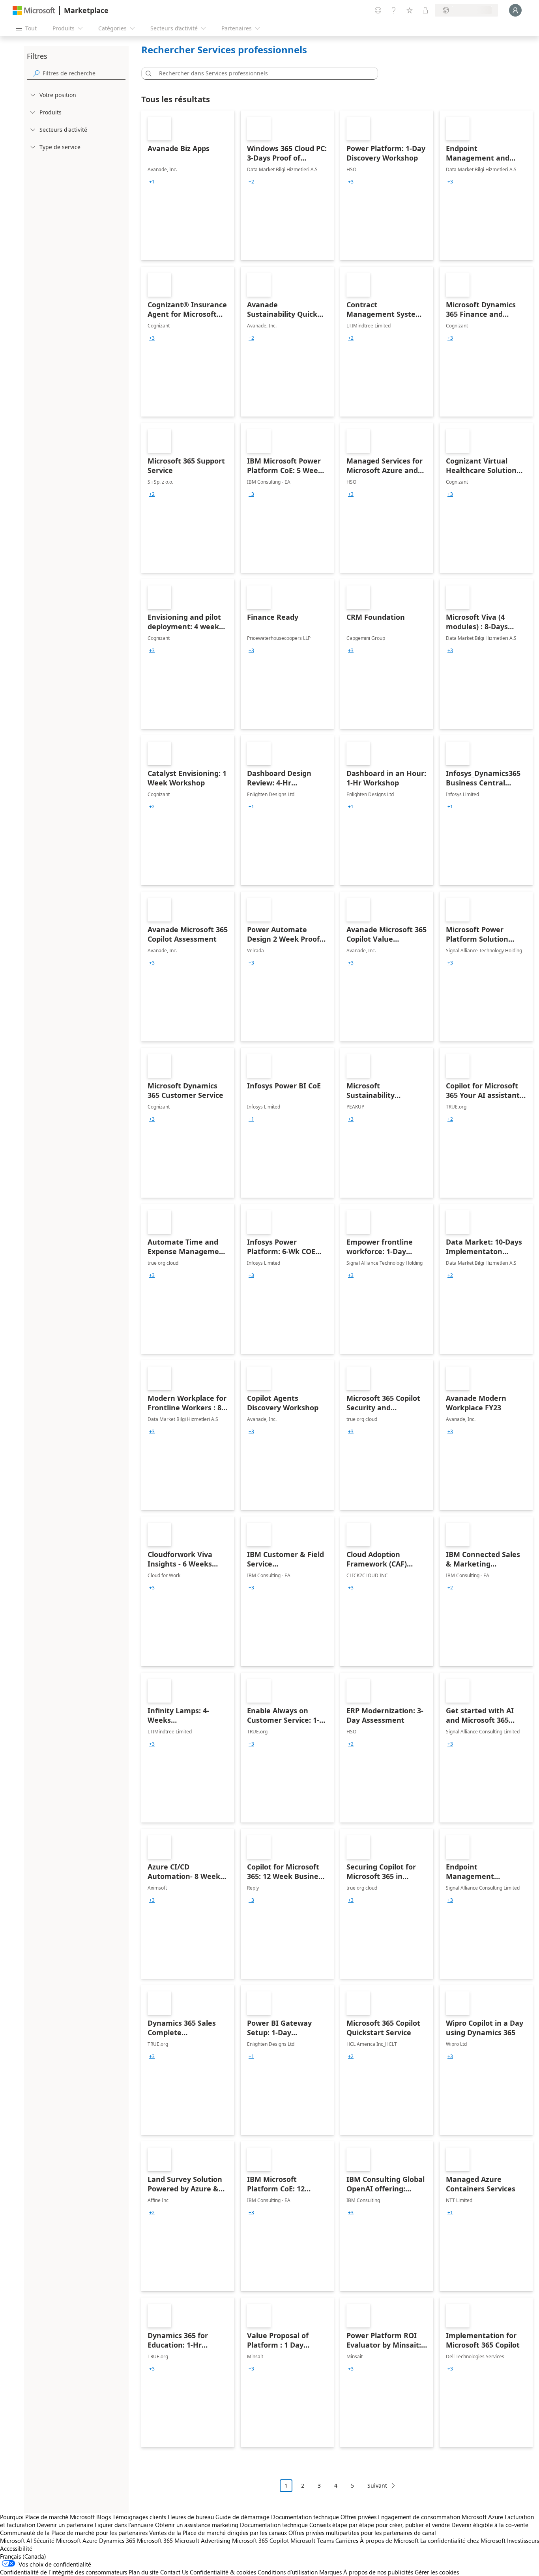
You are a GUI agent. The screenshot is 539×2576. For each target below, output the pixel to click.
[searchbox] (84, 73)
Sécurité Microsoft (57, 2540)
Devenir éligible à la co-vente (490, 2525)
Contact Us (174, 2572)
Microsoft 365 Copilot (260, 2540)
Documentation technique (305, 2517)
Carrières (347, 2540)
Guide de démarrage (242, 2517)
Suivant (377, 2485)
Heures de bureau (191, 2517)
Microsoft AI (16, 2540)
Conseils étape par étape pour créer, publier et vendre (380, 2525)
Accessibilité (16, 2548)
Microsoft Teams (312, 2540)
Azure (90, 2540)
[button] (147, 73)
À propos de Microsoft (389, 2540)
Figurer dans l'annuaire (124, 2525)
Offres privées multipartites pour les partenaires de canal (362, 2533)
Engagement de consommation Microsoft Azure (441, 2517)
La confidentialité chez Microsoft (463, 2540)
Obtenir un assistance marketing (197, 2525)
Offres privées (358, 2517)
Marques (330, 2572)
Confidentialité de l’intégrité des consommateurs (64, 2572)
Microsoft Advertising (202, 2540)
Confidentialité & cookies (223, 2572)
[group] (152, 182)
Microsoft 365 (155, 2540)
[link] (188, 185)
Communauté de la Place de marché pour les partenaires (74, 2533)
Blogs (104, 2517)
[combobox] (262, 73)
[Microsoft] (34, 10)
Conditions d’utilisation (288, 2572)
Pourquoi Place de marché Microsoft (47, 2517)
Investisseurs (523, 2540)
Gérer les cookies (437, 2572)
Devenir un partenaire (65, 2525)
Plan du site (144, 2572)
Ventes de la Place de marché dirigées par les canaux (218, 2533)
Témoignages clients (139, 2517)
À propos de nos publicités (378, 2572)
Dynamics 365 (117, 2540)
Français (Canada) (23, 2556)
